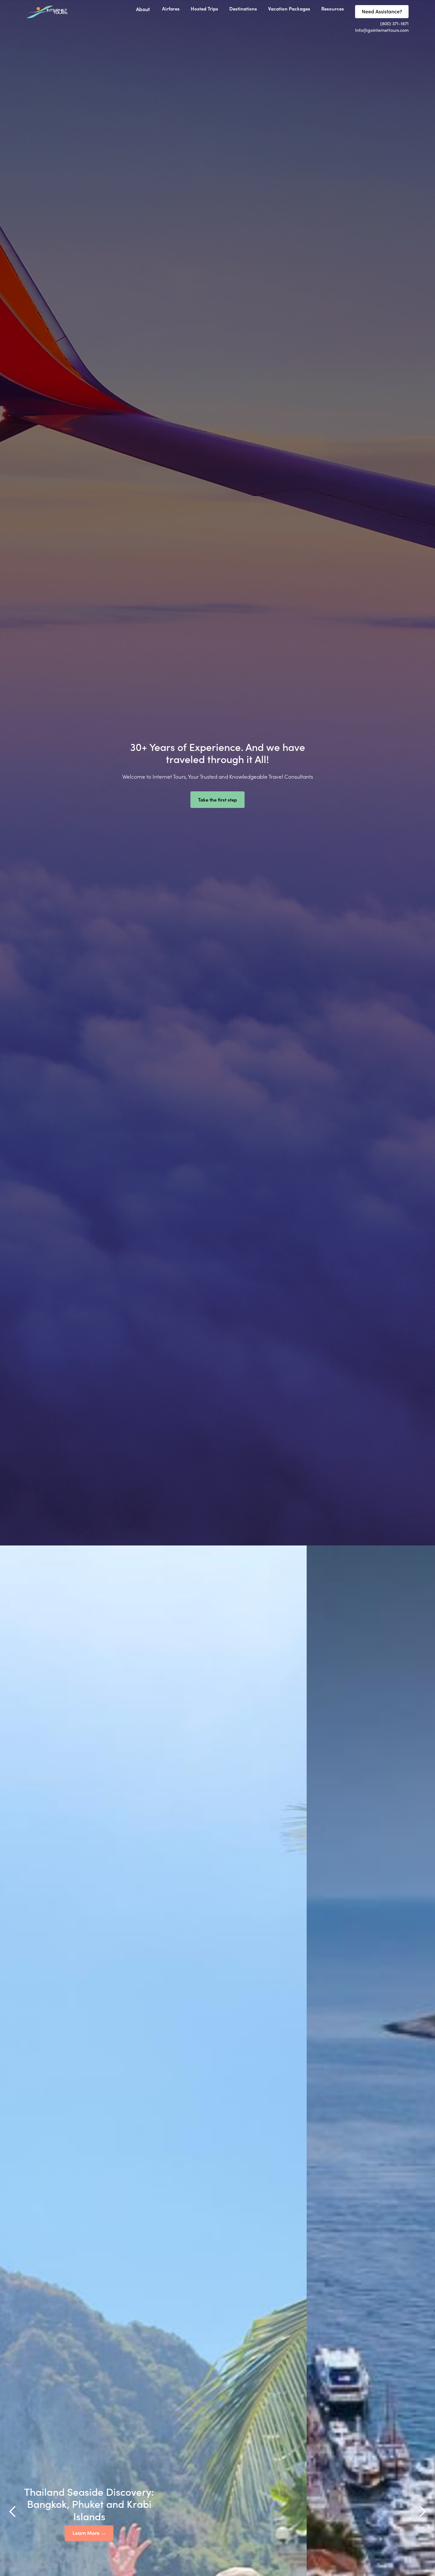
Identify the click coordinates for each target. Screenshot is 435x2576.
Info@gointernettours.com (382, 30)
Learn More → (218, 2533)
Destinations (243, 8)
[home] (47, 12)
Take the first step (217, 799)
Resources (333, 8)
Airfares (171, 8)
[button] (146, 10)
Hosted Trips (204, 8)
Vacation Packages (289, 8)
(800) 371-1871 (394, 23)
